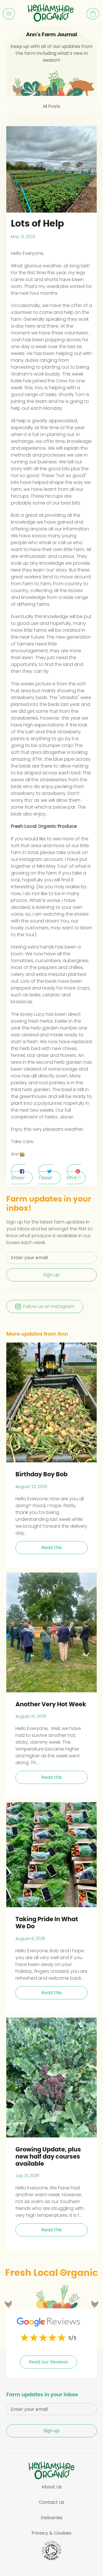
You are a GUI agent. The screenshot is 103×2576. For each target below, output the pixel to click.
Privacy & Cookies (51, 2533)
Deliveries (51, 2518)
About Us (52, 2487)
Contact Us (52, 2502)
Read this (51, 1548)
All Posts (51, 106)
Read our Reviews (48, 2362)
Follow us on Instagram (49, 1306)
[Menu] (9, 14)
